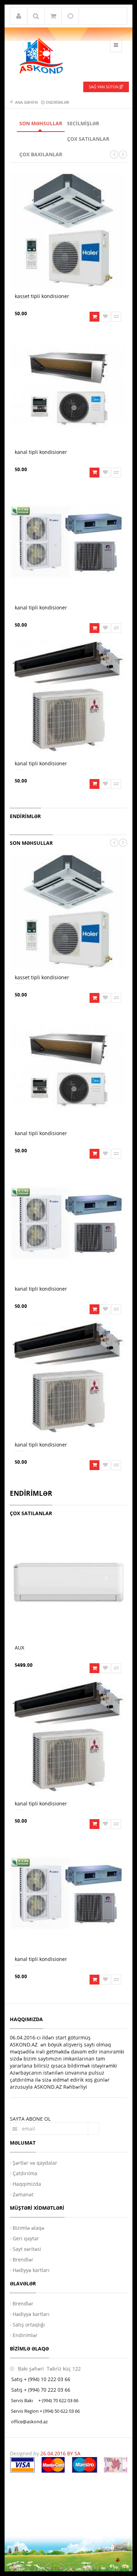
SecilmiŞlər (83, 123)
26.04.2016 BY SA (60, 2453)
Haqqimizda (27, 2184)
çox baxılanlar (41, 154)
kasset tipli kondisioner (42, 296)
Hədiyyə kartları (31, 2270)
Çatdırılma (25, 2173)
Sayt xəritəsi (27, 2249)
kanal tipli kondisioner (41, 452)
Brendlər (23, 2259)
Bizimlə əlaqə (28, 2228)
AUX (19, 1648)
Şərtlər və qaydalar (35, 2163)
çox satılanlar (88, 139)
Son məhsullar (41, 123)
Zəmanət (23, 2194)
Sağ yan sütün (104, 87)
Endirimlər (25, 2335)
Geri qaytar (26, 2238)
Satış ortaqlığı (29, 2325)
